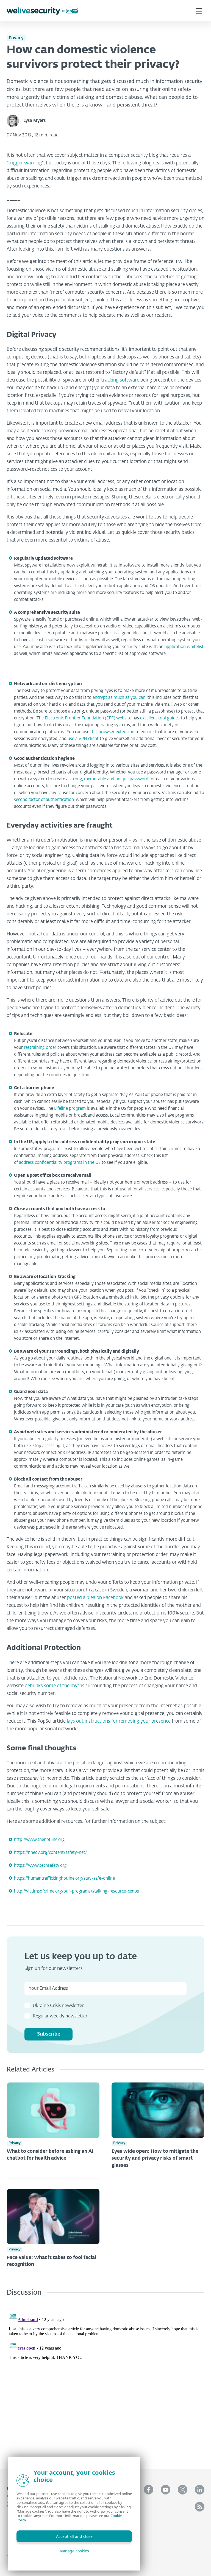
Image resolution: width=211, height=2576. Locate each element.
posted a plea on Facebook (95, 1598)
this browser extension (112, 732)
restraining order (40, 1048)
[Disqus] (105, 2379)
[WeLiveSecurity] (42, 11)
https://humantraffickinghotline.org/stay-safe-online (64, 1878)
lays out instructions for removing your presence (119, 1721)
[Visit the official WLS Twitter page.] (183, 2490)
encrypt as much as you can (119, 698)
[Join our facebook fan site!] (148, 2490)
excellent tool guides (160, 718)
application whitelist (184, 647)
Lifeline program (70, 1108)
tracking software (120, 380)
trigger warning (25, 163)
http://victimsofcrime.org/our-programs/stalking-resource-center (77, 1891)
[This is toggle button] (199, 11)
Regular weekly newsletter (60, 2016)
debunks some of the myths (55, 1686)
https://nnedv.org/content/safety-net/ (50, 1853)
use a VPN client (83, 739)
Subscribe (49, 2034)
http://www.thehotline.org (39, 1840)
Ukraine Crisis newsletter (58, 2006)
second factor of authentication (44, 800)
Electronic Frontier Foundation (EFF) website (88, 718)
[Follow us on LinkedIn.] (200, 2490)
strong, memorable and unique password (109, 779)
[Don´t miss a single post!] (200, 2507)
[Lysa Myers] (15, 121)
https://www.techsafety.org (40, 1866)
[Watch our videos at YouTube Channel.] (166, 2490)
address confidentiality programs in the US (60, 1163)
